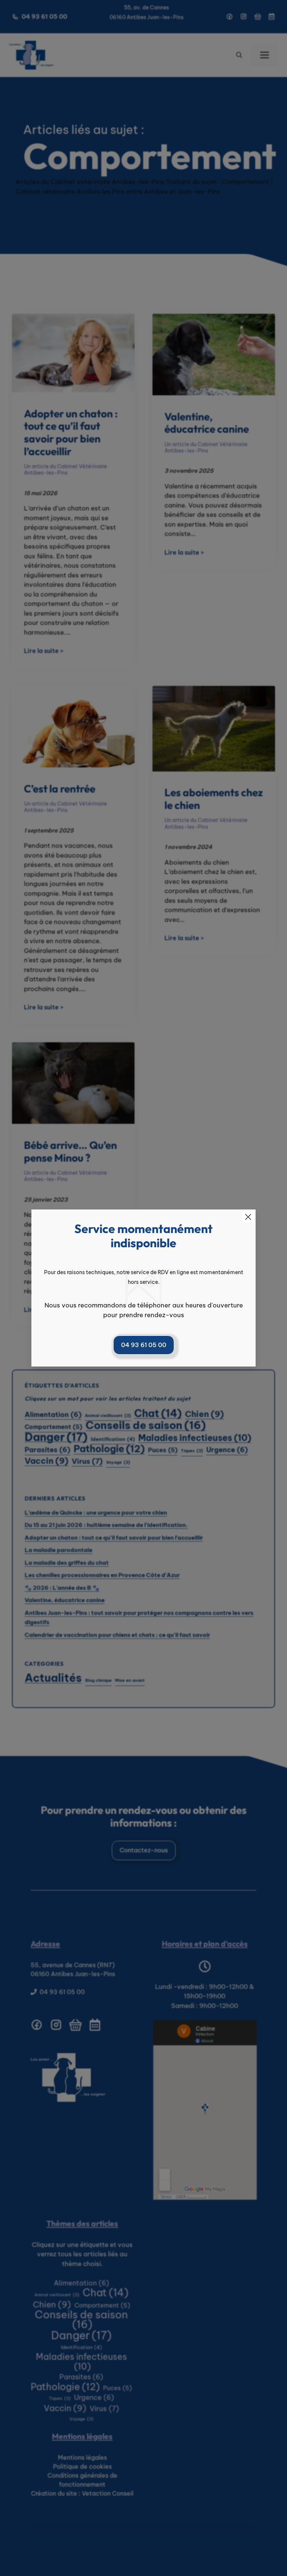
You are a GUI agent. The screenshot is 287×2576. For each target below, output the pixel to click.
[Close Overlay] (248, 1217)
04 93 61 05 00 (144, 1345)
